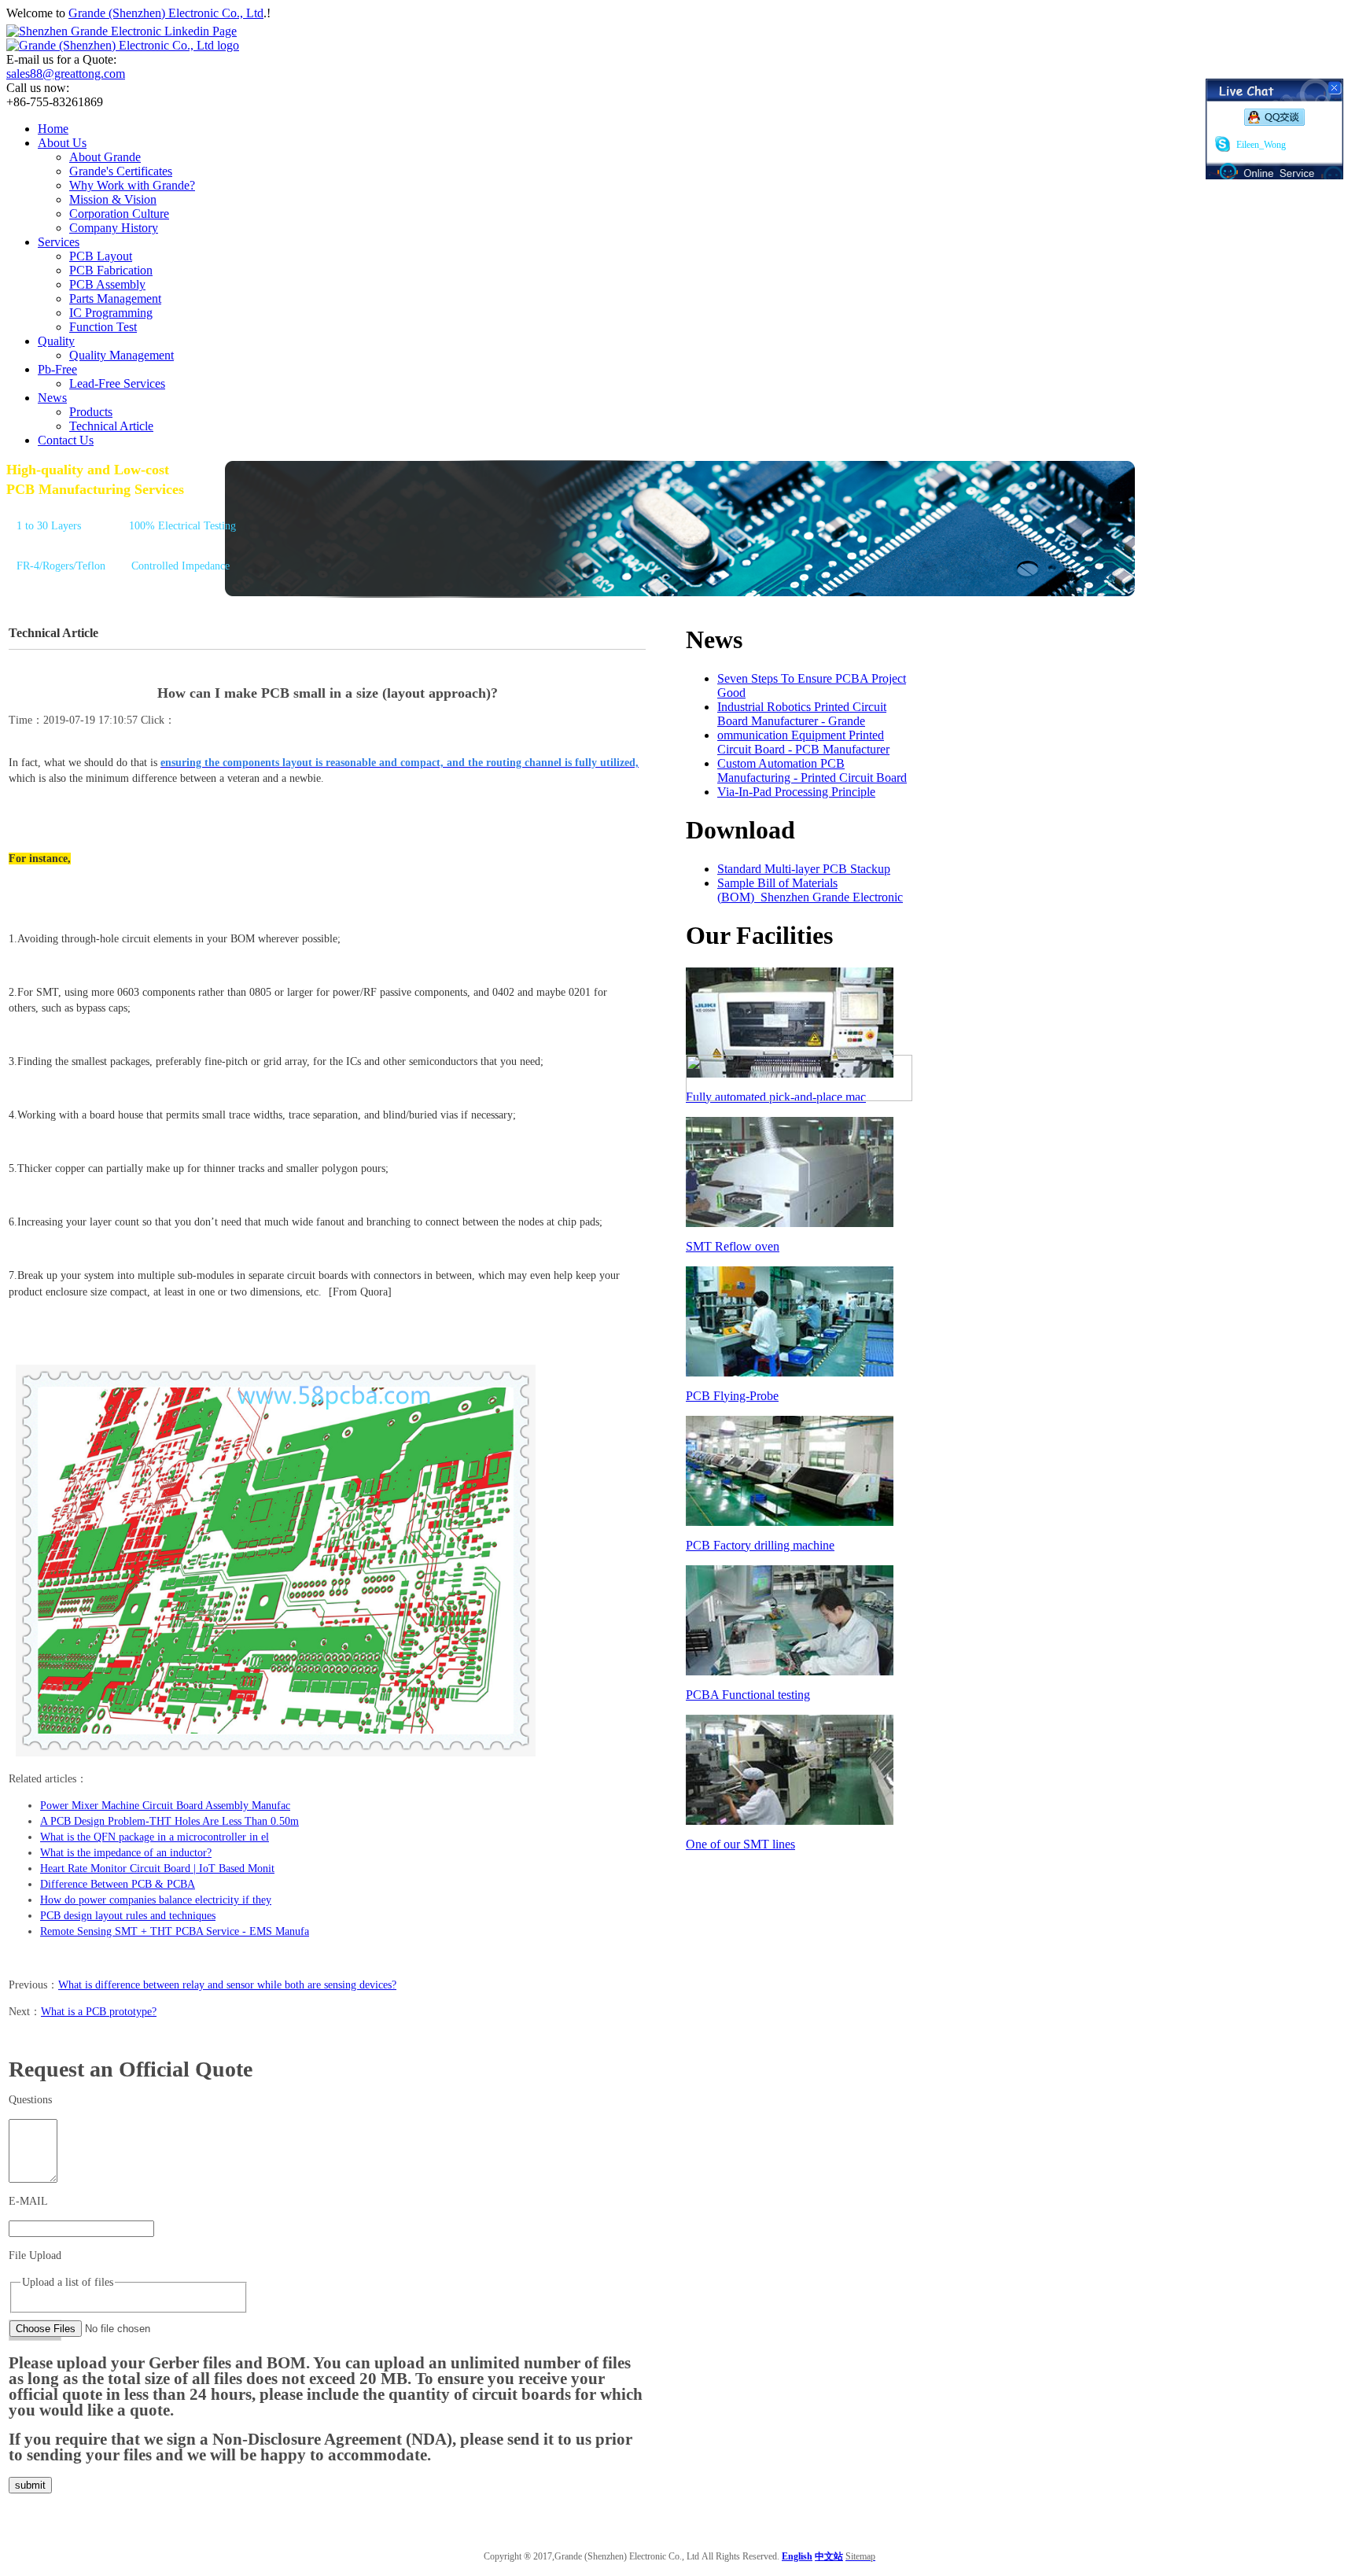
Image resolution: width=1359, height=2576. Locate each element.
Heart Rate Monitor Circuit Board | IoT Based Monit (157, 1868)
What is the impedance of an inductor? (126, 1853)
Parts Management (115, 299)
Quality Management (122, 355)
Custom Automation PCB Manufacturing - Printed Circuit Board (812, 770)
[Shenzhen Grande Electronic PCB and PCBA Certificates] (799, 1097)
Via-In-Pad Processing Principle (796, 792)
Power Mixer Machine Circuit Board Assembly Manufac (165, 1806)
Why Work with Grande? (132, 185)
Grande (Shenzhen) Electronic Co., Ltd (166, 13)
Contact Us (66, 440)
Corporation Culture (119, 214)
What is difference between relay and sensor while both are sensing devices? (227, 1985)
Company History (114, 228)
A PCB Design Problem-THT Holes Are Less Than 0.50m (169, 1821)
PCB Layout (101, 256)
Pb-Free (57, 369)
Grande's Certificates (121, 171)
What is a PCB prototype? (99, 2012)
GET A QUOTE (48, 599)
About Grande (105, 157)
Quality (56, 341)
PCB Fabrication (111, 270)
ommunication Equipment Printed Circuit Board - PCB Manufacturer (803, 742)
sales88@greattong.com (66, 74)
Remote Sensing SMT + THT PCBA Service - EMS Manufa (175, 1931)
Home (53, 129)
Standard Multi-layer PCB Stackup (804, 869)
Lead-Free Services (117, 383)
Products (91, 412)
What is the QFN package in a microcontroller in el (155, 1837)
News (52, 398)
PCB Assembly (107, 284)
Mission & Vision (113, 199)
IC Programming (111, 313)
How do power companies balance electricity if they (156, 1900)
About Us (62, 143)
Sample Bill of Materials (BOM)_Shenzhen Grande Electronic (810, 890)
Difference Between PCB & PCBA (118, 1884)
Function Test (103, 327)
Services (59, 242)
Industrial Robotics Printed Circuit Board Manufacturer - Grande (802, 714)
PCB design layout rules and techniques (128, 1916)
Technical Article (111, 426)
